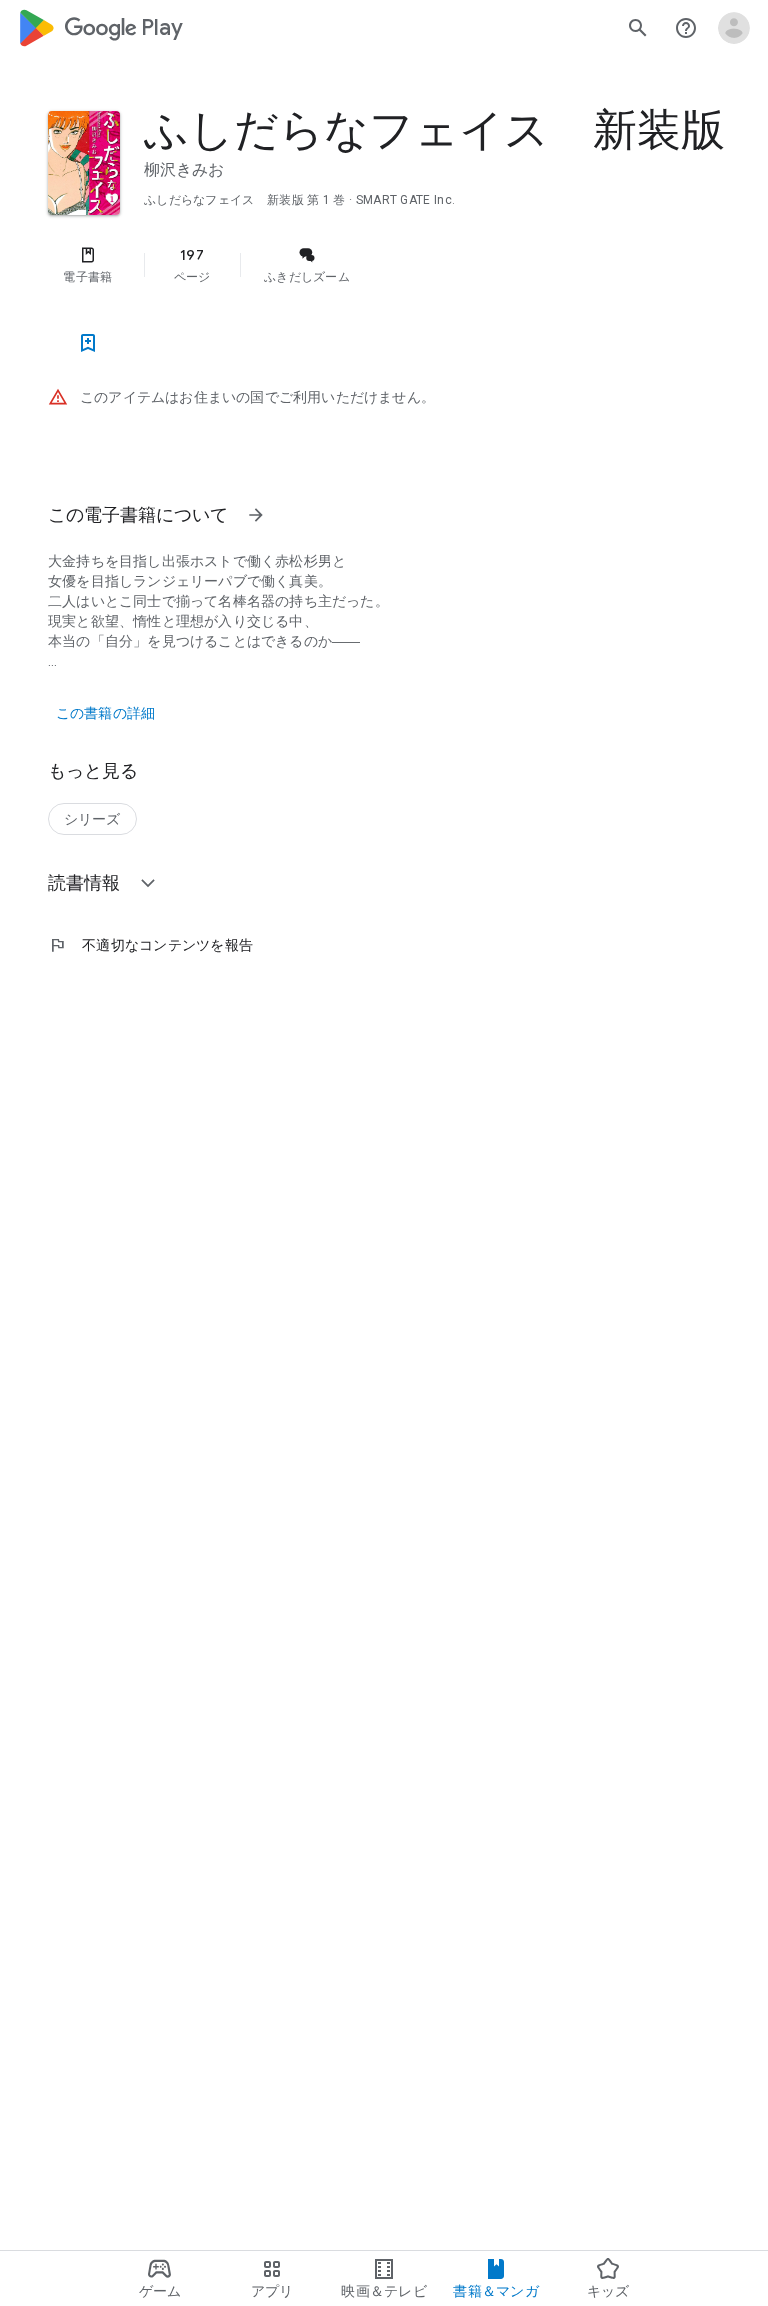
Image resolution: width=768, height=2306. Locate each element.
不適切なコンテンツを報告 (150, 945)
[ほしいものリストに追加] (88, 343)
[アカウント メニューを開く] (734, 28)
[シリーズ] (92, 819)
